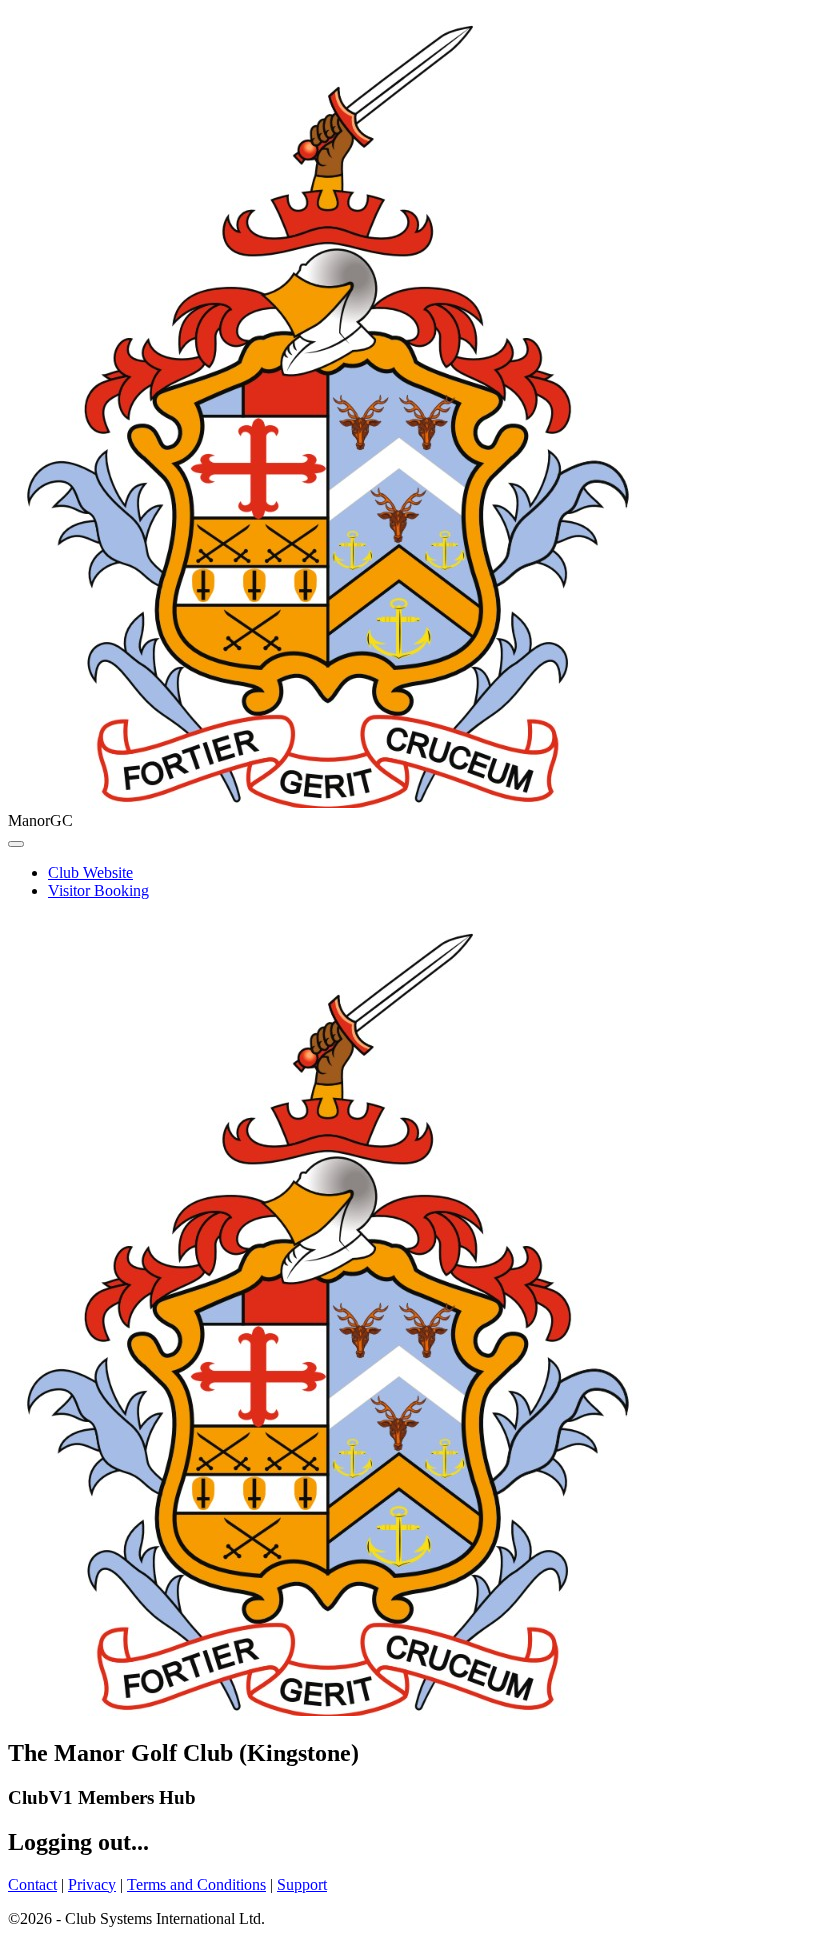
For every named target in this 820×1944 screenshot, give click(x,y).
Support (302, 1884)
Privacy (92, 1884)
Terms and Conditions (196, 1884)
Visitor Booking (98, 890)
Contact (32, 1884)
